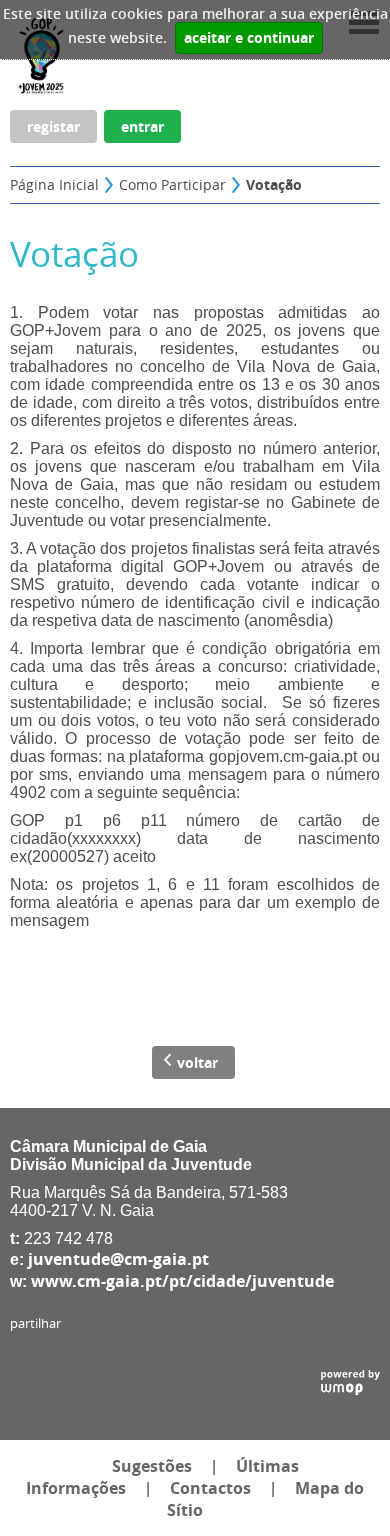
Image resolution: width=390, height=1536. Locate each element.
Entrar (142, 126)
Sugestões (152, 1466)
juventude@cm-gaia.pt (118, 1259)
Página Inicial (54, 184)
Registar (53, 126)
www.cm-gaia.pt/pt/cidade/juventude (182, 1281)
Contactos (210, 1488)
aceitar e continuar (249, 38)
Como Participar (172, 184)
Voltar (197, 1062)
